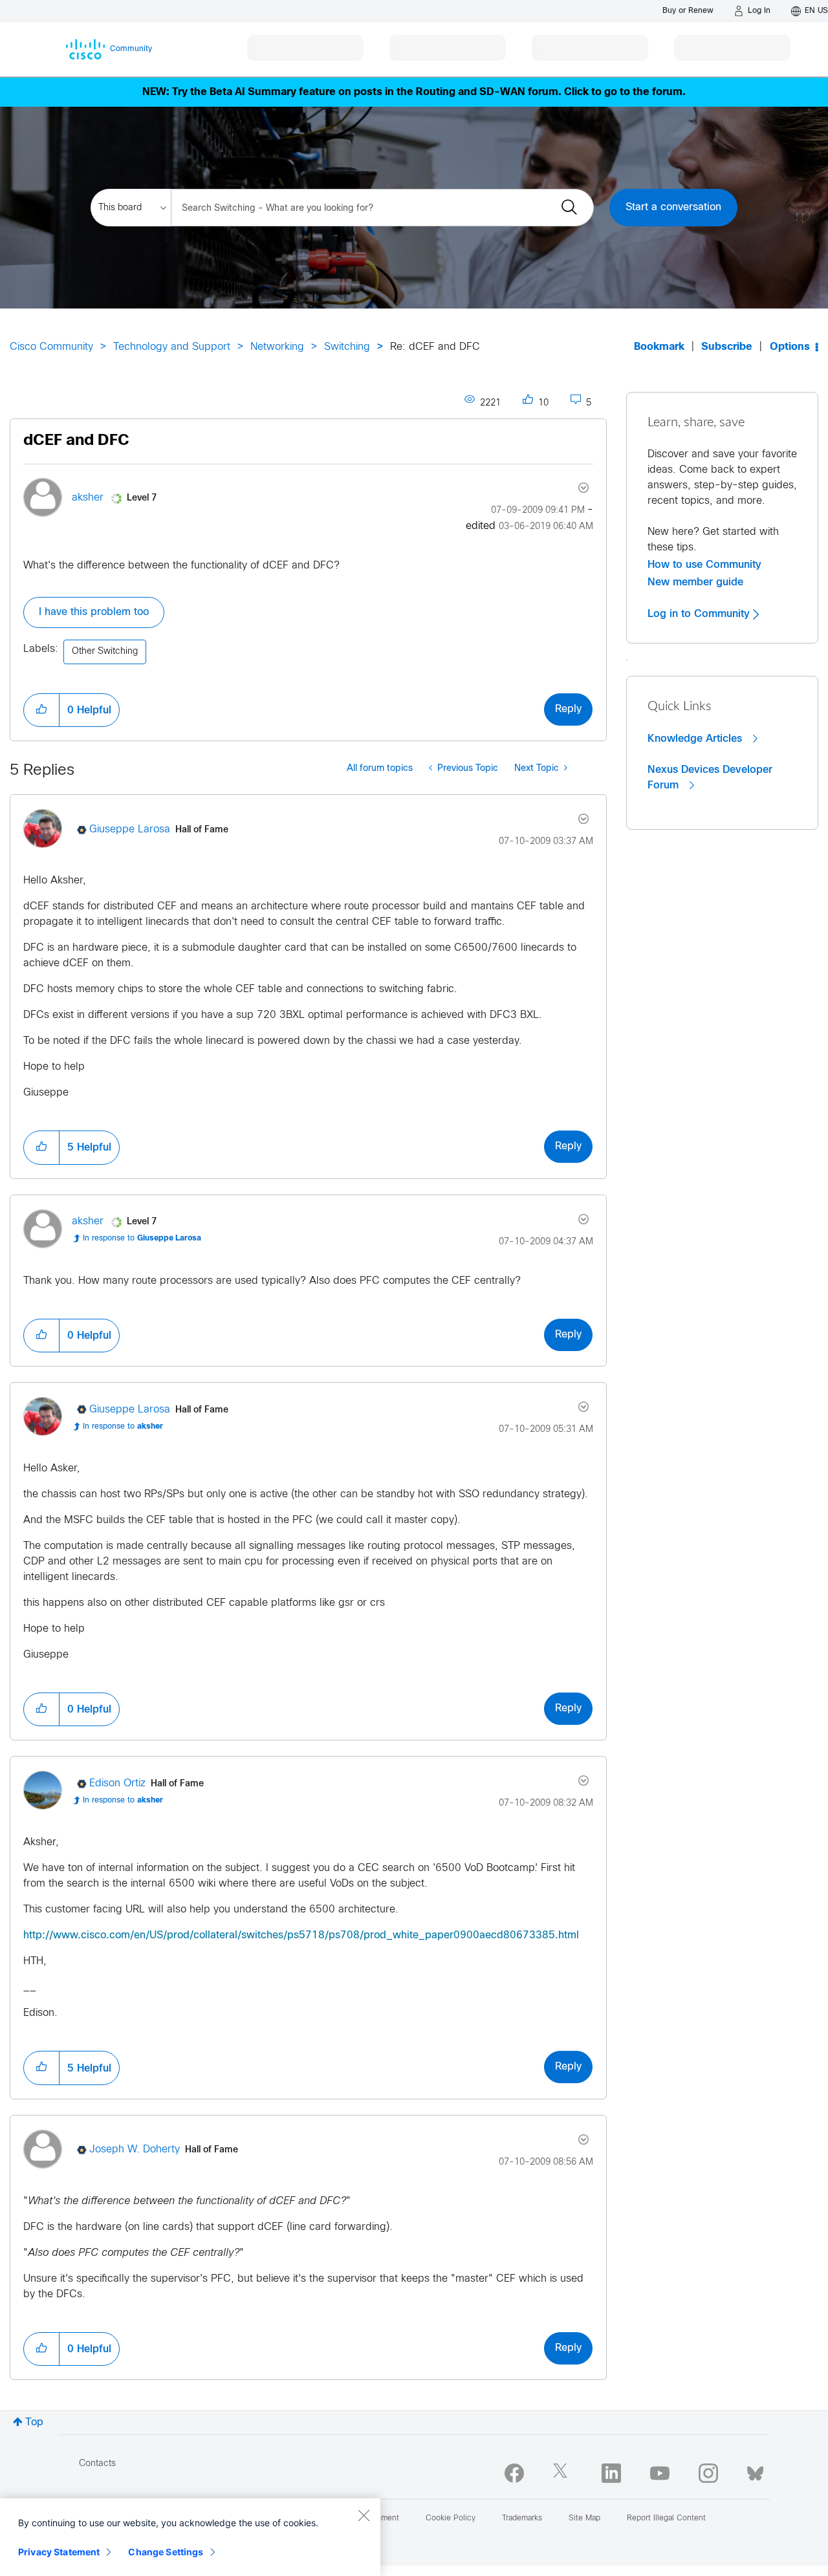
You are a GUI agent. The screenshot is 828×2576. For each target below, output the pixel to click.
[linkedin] (611, 2473)
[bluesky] (755, 2471)
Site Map (584, 2518)
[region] (190, 2537)
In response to (142, 1239)
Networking (277, 347)
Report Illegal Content (666, 2518)
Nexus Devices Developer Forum (710, 777)
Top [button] (34, 2422)
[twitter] (563, 2473)
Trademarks (522, 2518)
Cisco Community (51, 347)
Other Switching (105, 652)
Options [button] (790, 347)
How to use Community (704, 565)
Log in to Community (700, 614)
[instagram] (708, 2473)
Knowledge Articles (696, 739)
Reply (568, 709)
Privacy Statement (59, 2552)
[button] (41, 710)
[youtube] (660, 2473)
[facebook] (514, 2473)
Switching (347, 347)
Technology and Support (172, 347)
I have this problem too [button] (94, 612)
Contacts (97, 2464)
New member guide (695, 582)
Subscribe (727, 347)
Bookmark (659, 347)
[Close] (364, 2515)
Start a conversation (673, 207)
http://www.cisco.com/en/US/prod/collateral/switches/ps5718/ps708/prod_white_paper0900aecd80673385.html (301, 1935)
